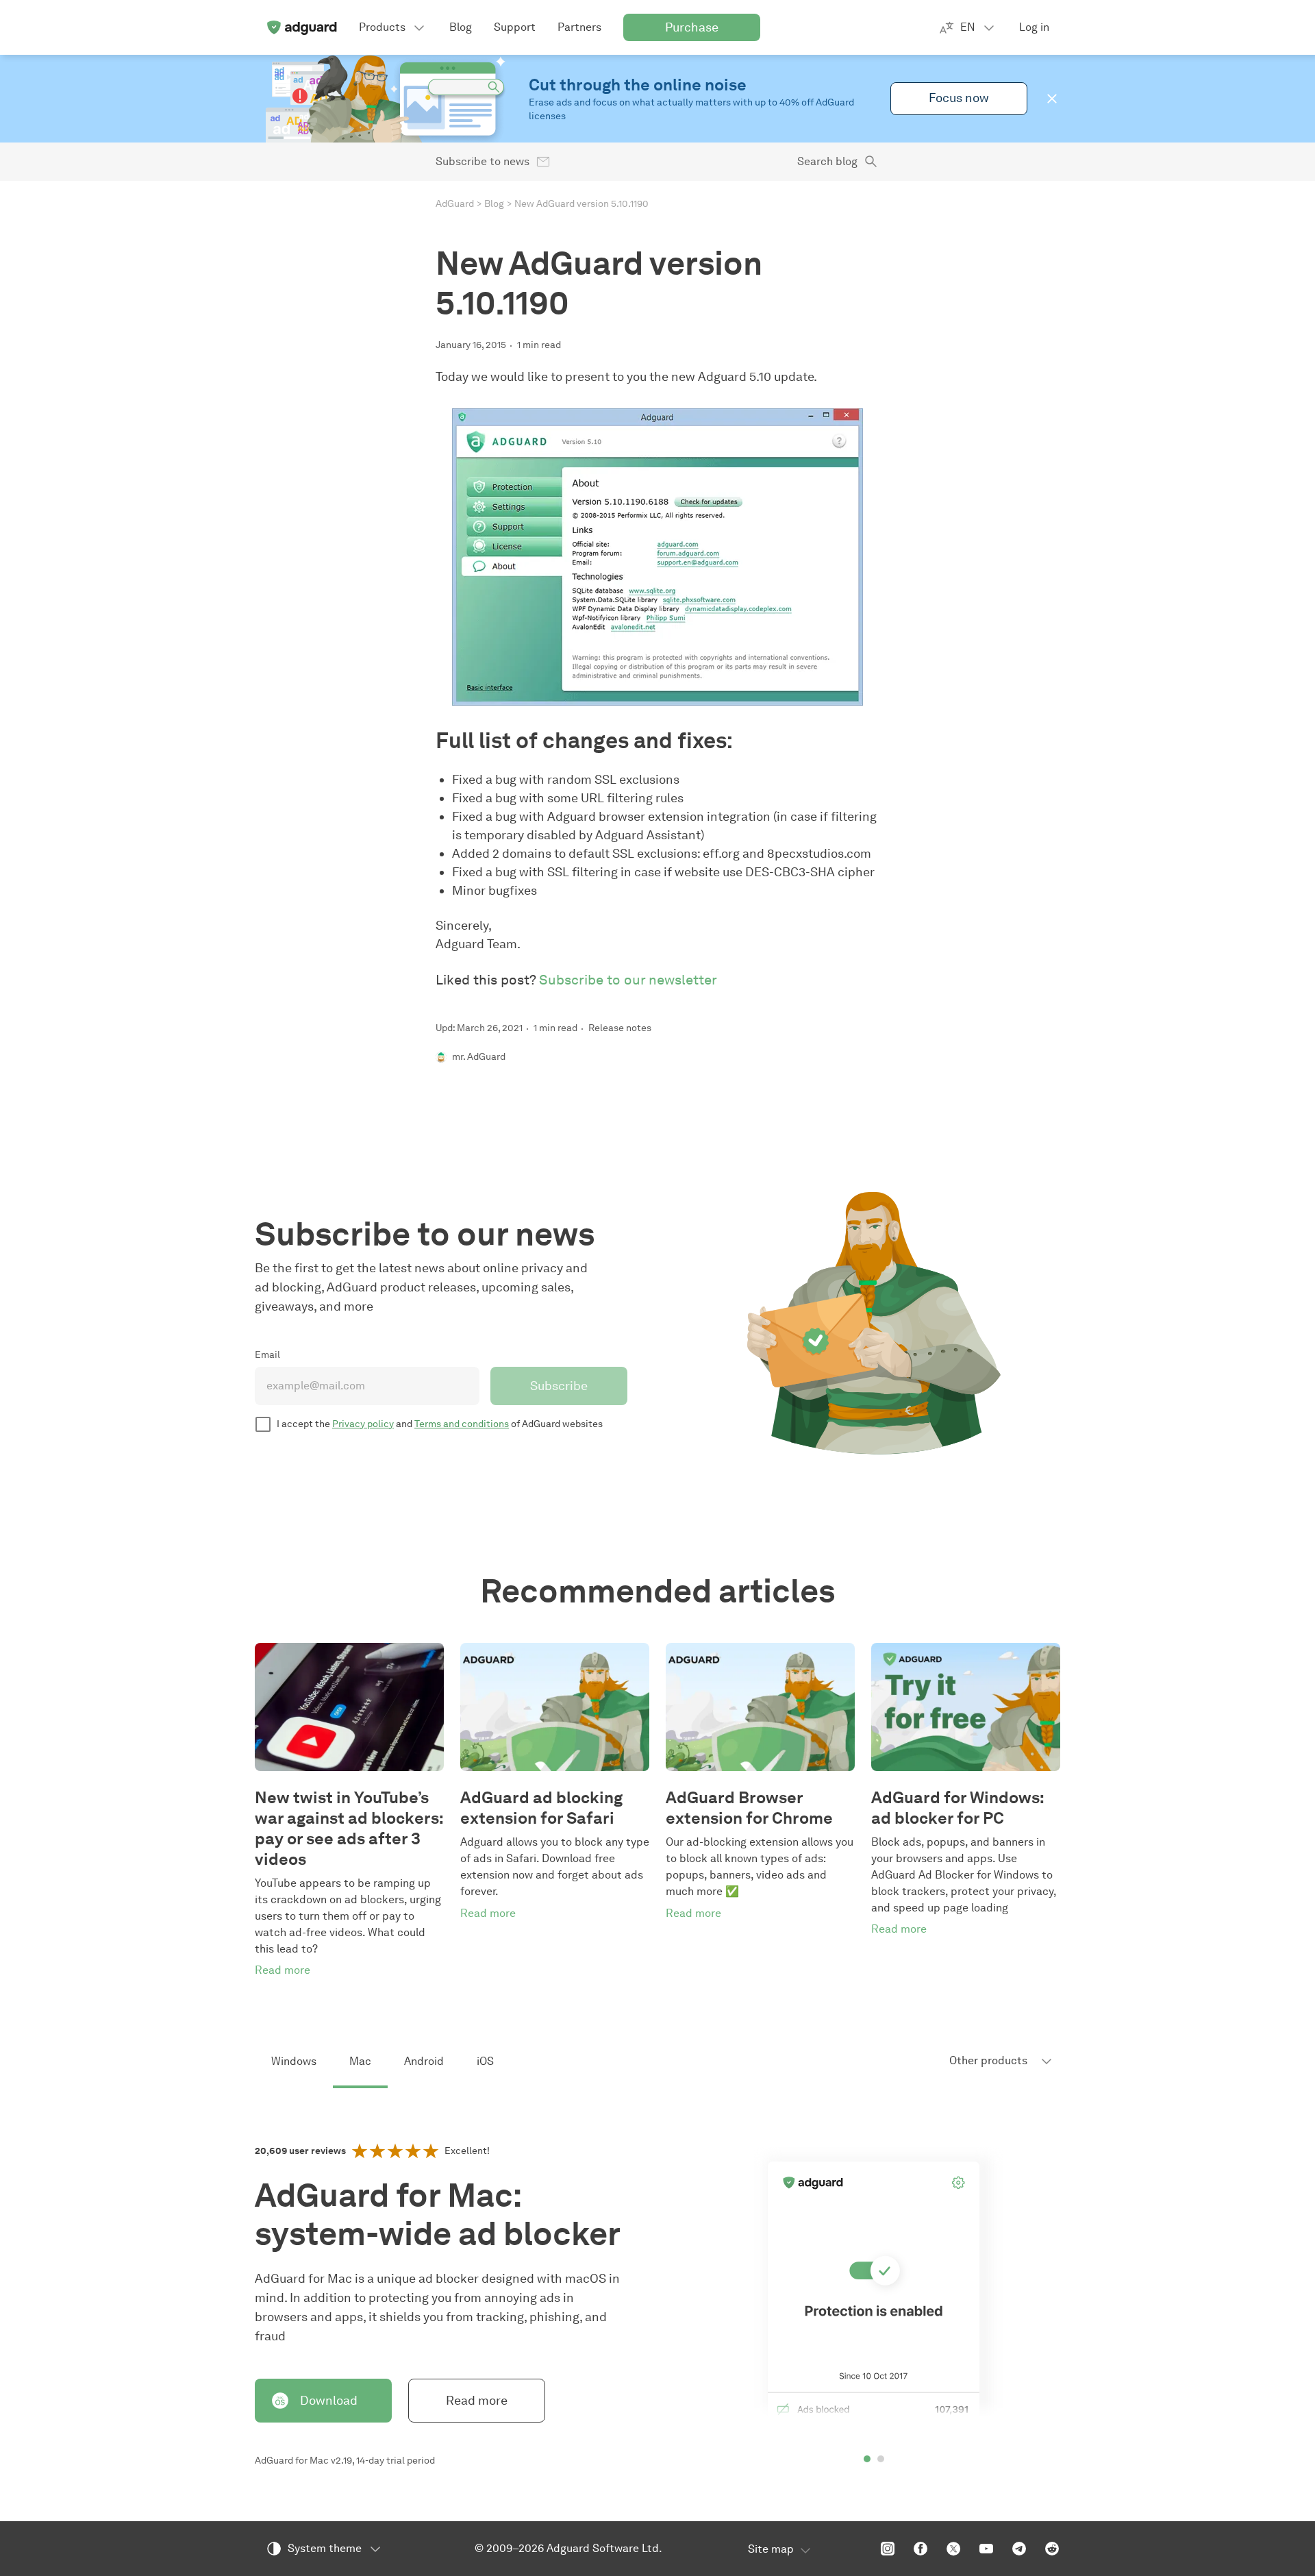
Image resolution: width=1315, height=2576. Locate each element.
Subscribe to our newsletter (628, 980)
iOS (485, 2061)
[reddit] (1052, 2549)
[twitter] (953, 2549)
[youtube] (986, 2549)
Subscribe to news (483, 161)
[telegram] (1019, 2549)
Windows (294, 2061)
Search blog (827, 161)
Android (424, 2061)
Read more (477, 2401)
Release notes (620, 1028)
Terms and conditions (462, 1424)
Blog (494, 204)
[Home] (301, 27)
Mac (360, 2061)
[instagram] (888, 2549)
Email (267, 1355)
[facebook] (920, 2549)
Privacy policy (363, 1424)
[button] (1052, 99)
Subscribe (559, 1386)
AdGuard (455, 204)
